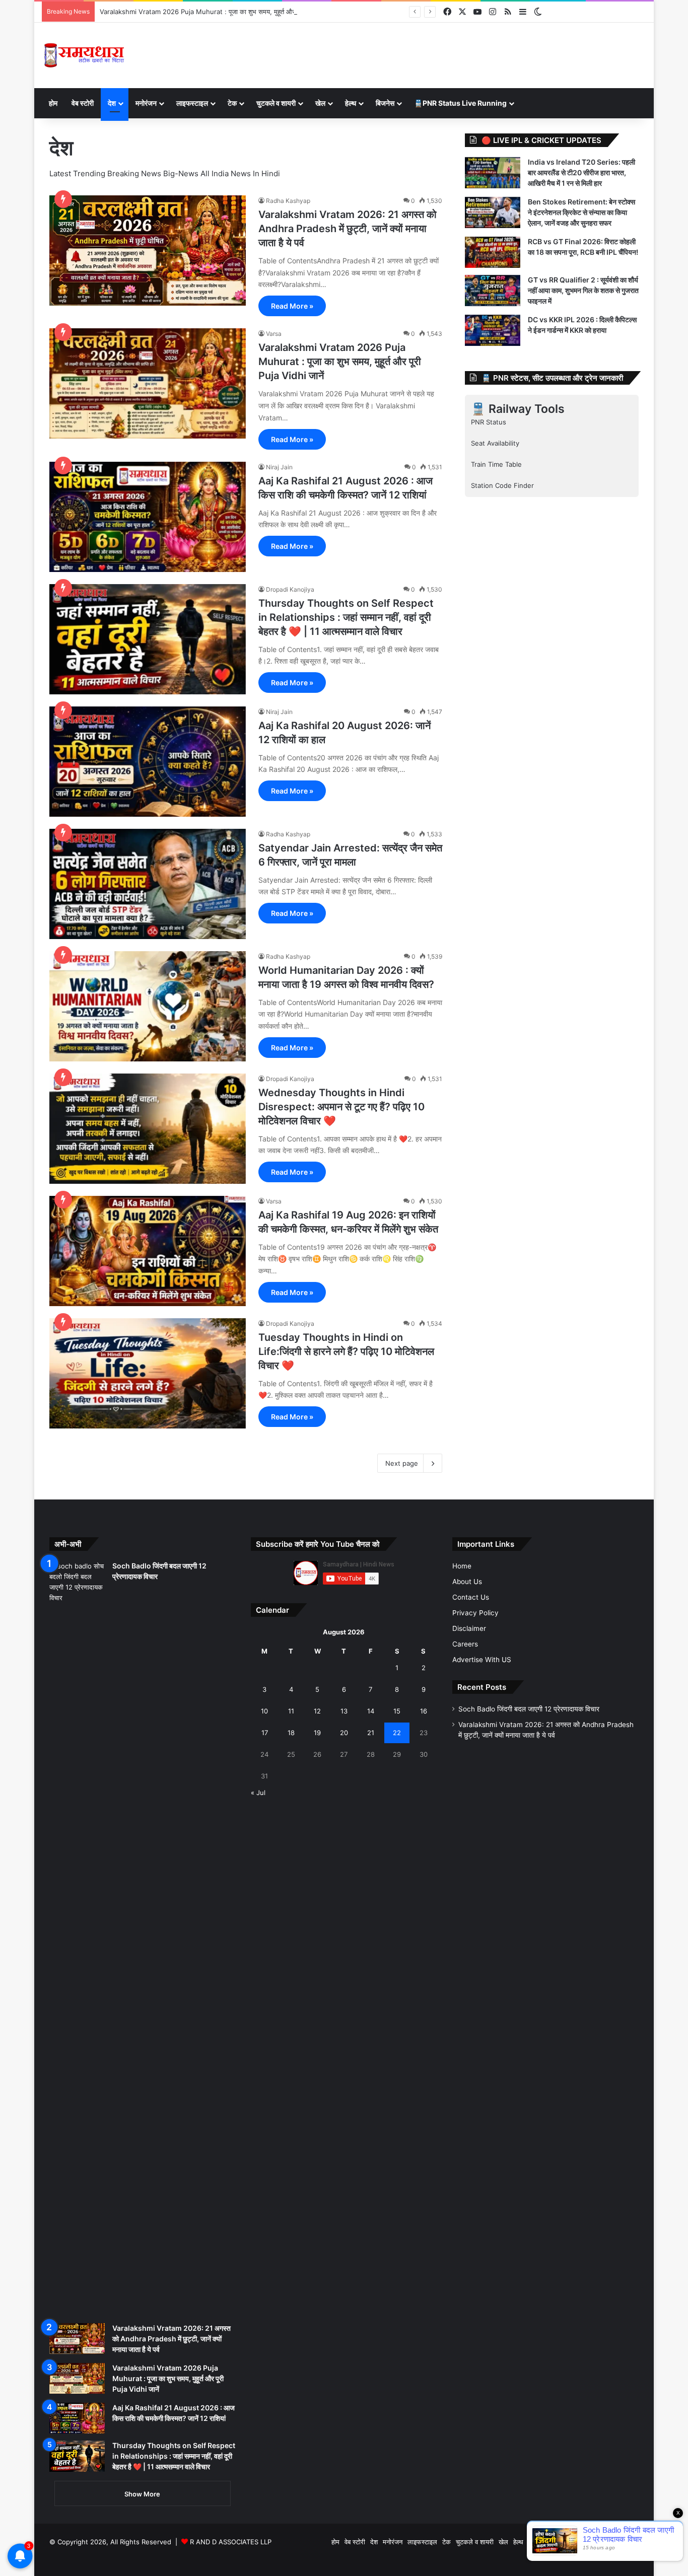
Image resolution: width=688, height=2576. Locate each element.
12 (317, 1711)
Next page (402, 1463)
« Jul (258, 1793)
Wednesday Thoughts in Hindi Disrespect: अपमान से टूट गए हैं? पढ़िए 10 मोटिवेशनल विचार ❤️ (341, 1107)
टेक (232, 103)
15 (397, 1711)
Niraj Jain (279, 467)
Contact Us (471, 1597)
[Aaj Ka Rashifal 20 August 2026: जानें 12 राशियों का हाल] (148, 762)
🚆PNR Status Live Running (460, 103)
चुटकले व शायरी (276, 103)
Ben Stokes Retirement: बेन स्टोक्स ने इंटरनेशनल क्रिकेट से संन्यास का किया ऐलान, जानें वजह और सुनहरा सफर (581, 212)
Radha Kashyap (288, 201)
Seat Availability (495, 443)
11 (291, 1711)
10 (264, 1711)
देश (112, 103)
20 (344, 1733)
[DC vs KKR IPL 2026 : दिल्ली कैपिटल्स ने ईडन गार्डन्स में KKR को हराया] (493, 330)
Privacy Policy (475, 1613)
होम (53, 103)
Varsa (274, 334)
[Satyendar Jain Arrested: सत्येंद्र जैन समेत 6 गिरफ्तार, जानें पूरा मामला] (148, 884)
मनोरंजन (146, 103)
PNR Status (489, 422)
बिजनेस (385, 103)
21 (371, 1733)
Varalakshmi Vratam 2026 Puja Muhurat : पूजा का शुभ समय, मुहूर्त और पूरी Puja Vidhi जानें (224, 12)
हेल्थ (351, 103)
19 (317, 1733)
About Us (467, 1582)
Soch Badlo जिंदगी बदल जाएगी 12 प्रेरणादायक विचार (529, 1709)
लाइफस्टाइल (192, 103)
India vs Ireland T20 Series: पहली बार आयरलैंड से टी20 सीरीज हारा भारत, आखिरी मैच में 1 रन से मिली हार (581, 172)
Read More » (292, 306)
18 (291, 1733)
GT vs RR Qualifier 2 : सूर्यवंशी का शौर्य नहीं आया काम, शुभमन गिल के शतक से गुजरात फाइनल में (583, 290)
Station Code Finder (502, 485)
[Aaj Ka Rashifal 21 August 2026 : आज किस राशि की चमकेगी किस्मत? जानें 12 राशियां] (148, 517)
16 (424, 1711)
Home (462, 1566)
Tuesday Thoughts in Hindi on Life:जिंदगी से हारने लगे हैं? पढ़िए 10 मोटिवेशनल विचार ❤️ (346, 1351)
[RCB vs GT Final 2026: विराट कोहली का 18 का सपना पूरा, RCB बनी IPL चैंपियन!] (493, 252)
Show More (142, 2494)
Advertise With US (482, 1660)
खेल (320, 103)
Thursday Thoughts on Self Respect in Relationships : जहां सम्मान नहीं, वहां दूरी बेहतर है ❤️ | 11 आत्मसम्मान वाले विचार (346, 617)
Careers (465, 1644)
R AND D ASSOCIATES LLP (231, 2542)
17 (265, 1733)
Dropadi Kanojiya (290, 589)
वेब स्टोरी (83, 103)
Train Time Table (496, 464)
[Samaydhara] (84, 55)
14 (371, 1711)
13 (344, 1711)
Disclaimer (469, 1628)
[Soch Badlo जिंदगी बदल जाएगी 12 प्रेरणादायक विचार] (77, 1939)
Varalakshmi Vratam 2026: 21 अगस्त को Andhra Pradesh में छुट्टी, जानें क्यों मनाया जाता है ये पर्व (348, 229)
